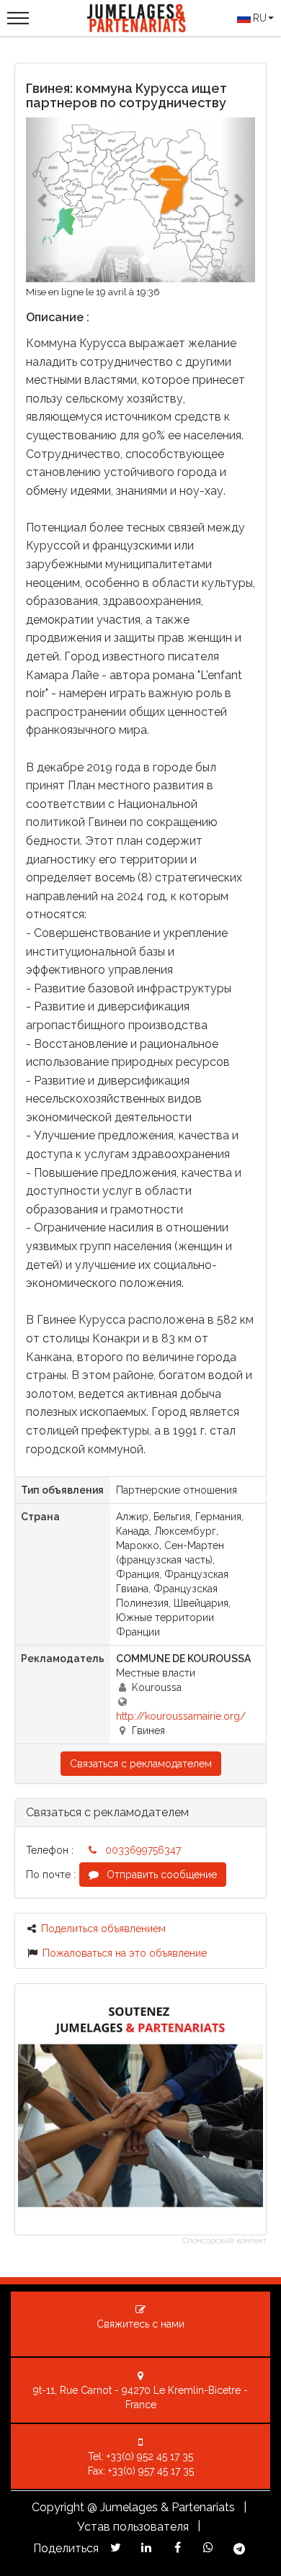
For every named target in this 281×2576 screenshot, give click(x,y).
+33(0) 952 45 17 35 (150, 2456)
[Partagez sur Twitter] (116, 2548)
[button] (43, 200)
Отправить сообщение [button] (160, 1875)
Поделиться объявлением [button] (103, 1929)
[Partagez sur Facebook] (178, 2548)
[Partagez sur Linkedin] (147, 2548)
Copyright (58, 2507)
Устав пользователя (133, 2527)
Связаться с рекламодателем (141, 1764)
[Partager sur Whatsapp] (209, 2548)
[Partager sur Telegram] (240, 2549)
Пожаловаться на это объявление (125, 1953)
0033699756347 (143, 1850)
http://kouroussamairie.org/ (181, 1716)
